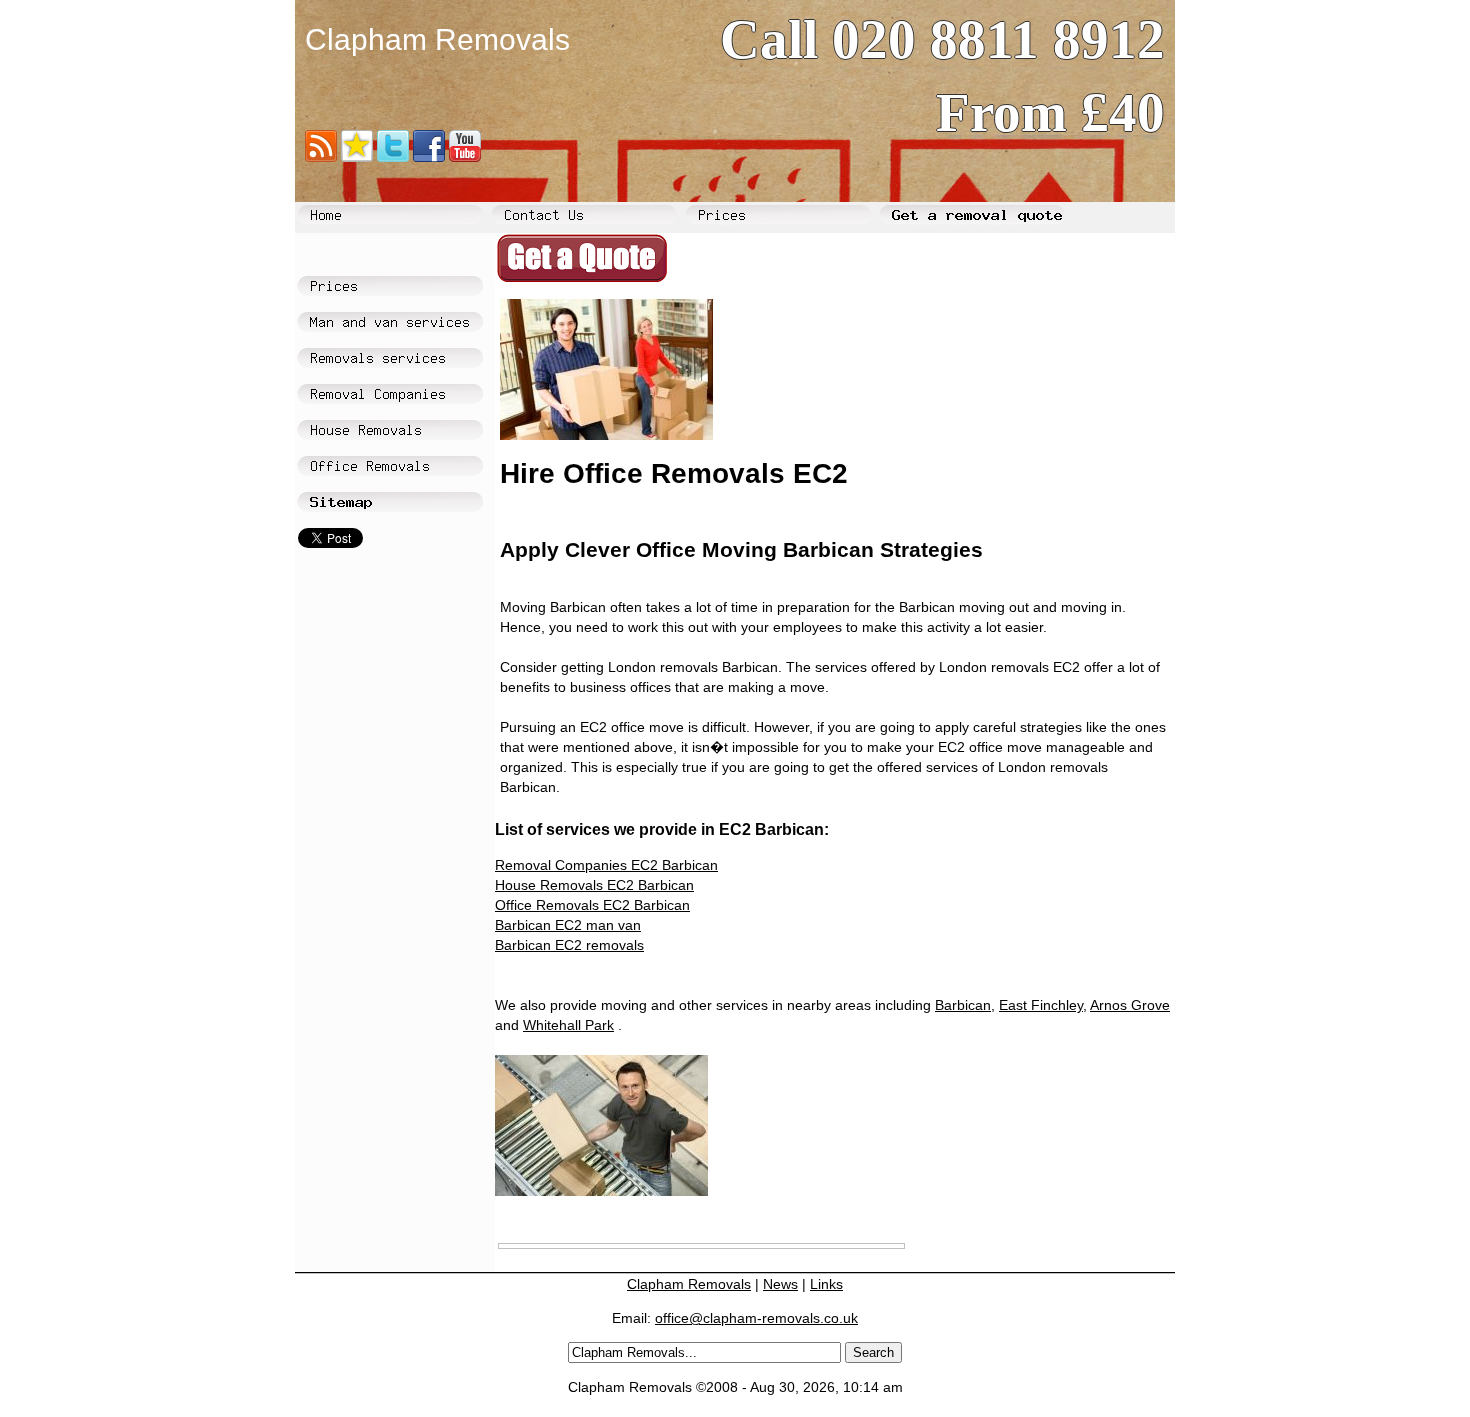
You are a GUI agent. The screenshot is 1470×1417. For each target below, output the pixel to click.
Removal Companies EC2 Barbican (606, 865)
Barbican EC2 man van (568, 925)
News (780, 1284)
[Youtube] (465, 151)
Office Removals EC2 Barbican (592, 905)
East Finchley (1041, 1005)
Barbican (963, 1005)
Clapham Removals (689, 1284)
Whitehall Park (568, 1025)
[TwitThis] (393, 151)
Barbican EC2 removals (569, 945)
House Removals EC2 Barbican (594, 885)
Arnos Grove (1130, 1005)
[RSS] (321, 151)
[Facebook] (429, 151)
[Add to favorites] (357, 151)
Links (826, 1284)
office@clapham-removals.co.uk (756, 1318)
